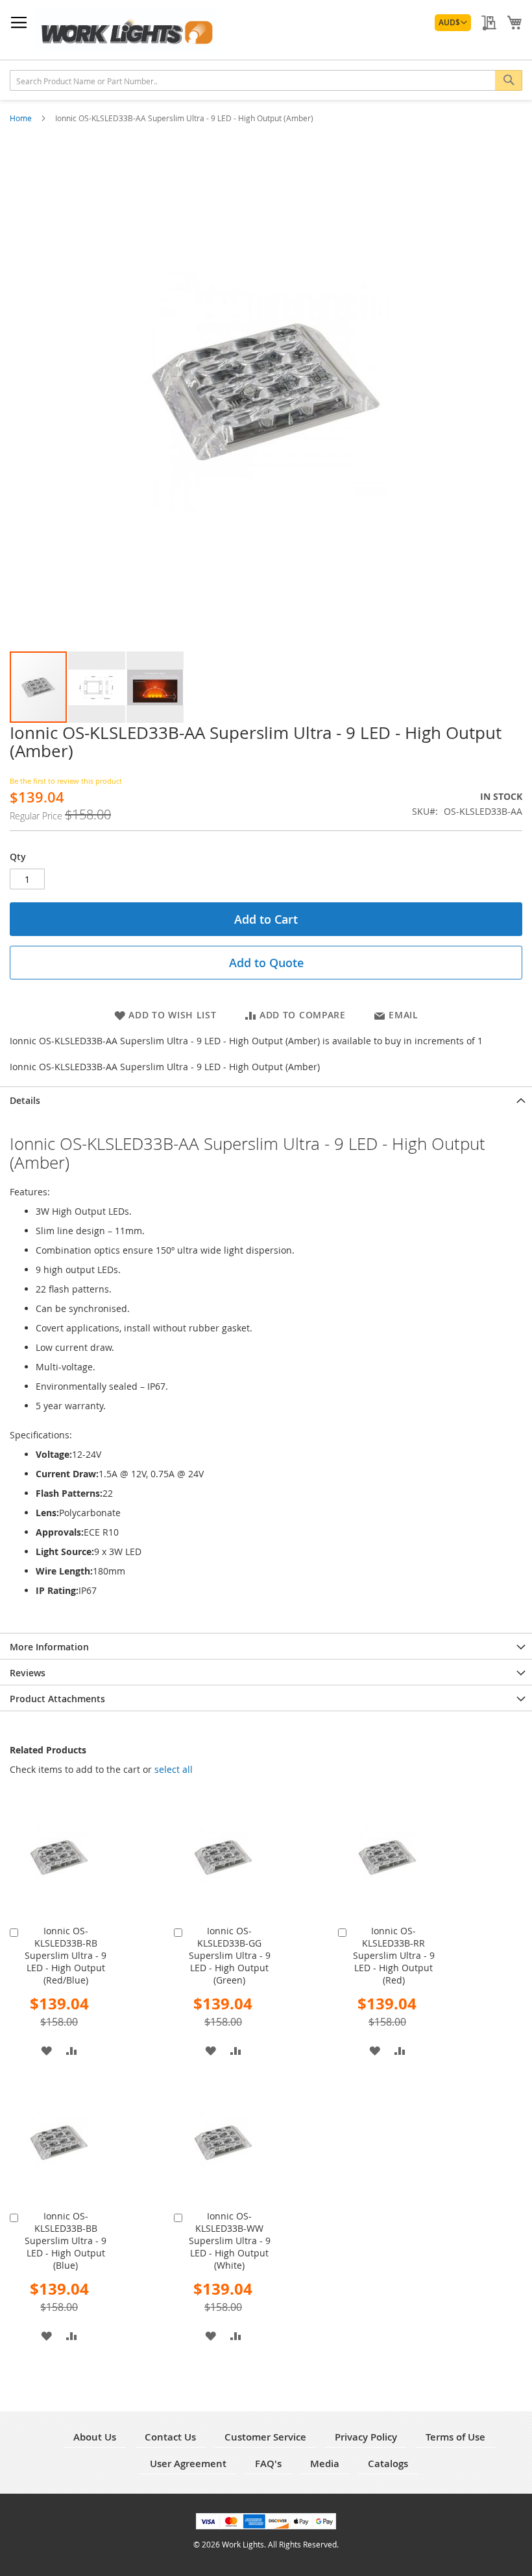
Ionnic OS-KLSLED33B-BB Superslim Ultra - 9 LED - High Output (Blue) (66, 2241)
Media (325, 2464)
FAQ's (268, 2464)
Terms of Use (455, 2437)
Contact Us (170, 2437)
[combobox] (266, 80)
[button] (453, 23)
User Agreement (188, 2464)
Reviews (28, 1673)
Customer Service (265, 2437)
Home (22, 118)
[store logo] (127, 30)
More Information (49, 1647)
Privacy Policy (366, 2437)
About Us (95, 2437)
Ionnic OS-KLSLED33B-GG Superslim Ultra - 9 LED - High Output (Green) (230, 1955)
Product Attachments (57, 1699)
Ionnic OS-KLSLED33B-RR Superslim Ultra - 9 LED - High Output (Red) (394, 1955)
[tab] (266, 1099)
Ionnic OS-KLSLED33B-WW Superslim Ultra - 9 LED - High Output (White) (230, 2241)
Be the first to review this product (66, 781)
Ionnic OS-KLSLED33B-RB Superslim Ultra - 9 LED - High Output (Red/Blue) (66, 1955)
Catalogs (388, 2464)
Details (25, 1100)
